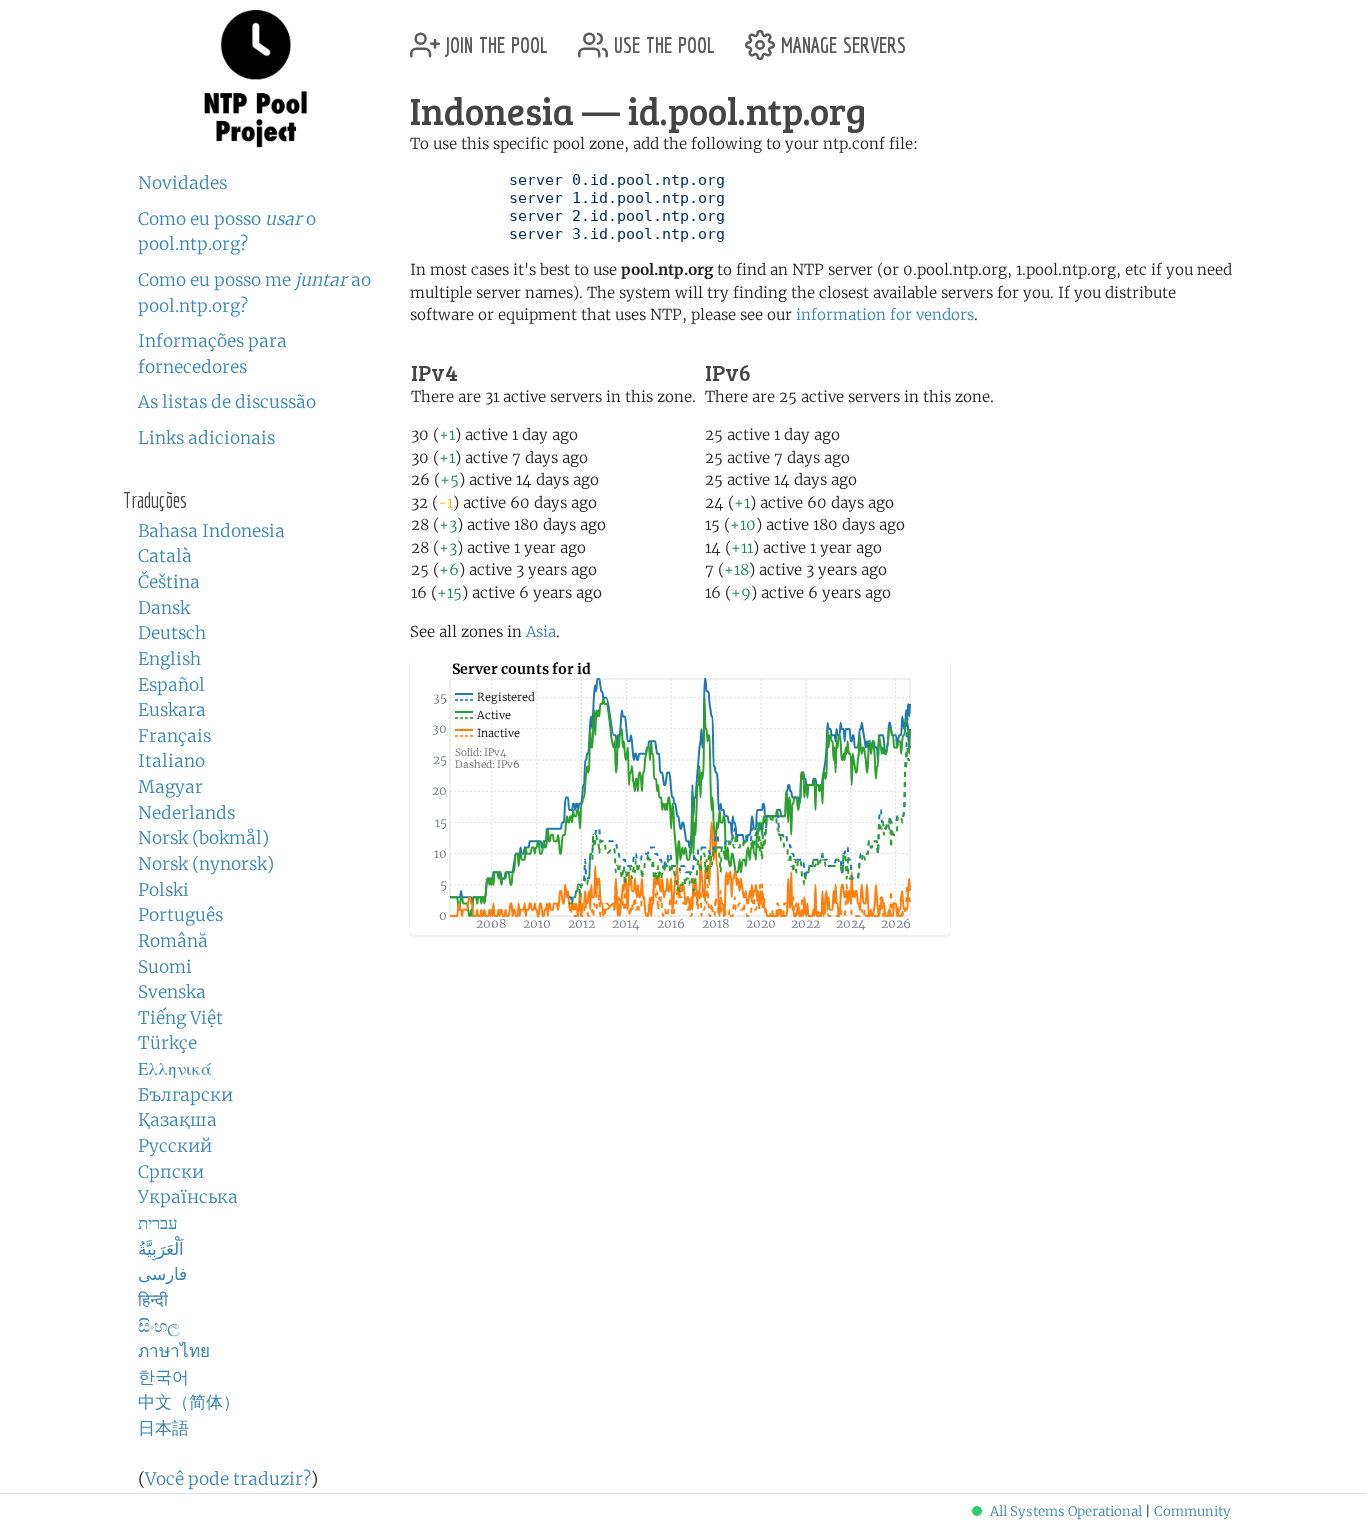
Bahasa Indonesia (211, 531)
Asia (541, 631)
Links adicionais (206, 438)
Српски (171, 1172)
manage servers (840, 37)
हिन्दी (153, 1300)
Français (174, 736)
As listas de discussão (227, 402)
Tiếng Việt (180, 1018)
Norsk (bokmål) (203, 838)
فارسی (162, 1274)
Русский (175, 1146)
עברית (158, 1223)
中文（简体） (189, 1402)
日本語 (163, 1428)
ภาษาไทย (174, 1351)
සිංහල (159, 1326)
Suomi (165, 967)
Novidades (182, 183)
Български (185, 1095)
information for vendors (885, 314)
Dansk (164, 608)
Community (1192, 1511)
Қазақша (177, 1120)
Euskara (172, 710)
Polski (163, 890)
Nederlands (186, 813)
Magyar (170, 787)
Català (165, 556)
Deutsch (172, 633)
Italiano (171, 761)
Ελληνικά (175, 1069)
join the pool (494, 37)
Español (171, 685)
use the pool (661, 37)
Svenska (172, 992)
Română (173, 941)
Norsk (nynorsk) (206, 864)
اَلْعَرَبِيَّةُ (161, 1249)
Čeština (169, 582)
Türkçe (167, 1043)
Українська (188, 1197)
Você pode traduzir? (228, 1479)
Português (180, 915)
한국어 (163, 1377)
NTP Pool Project (255, 79)
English (169, 659)
